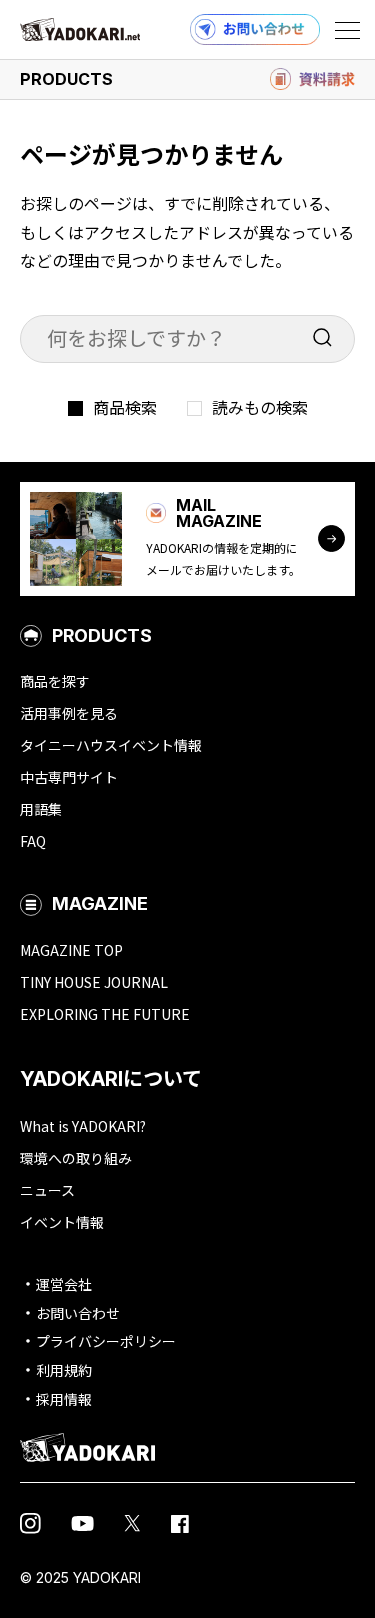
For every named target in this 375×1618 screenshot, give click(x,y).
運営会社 (64, 1284)
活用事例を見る (69, 713)
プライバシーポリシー (106, 1341)
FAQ (33, 841)
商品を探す (55, 681)
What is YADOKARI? (83, 1126)
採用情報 (64, 1399)
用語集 (41, 809)
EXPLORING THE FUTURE (105, 1014)
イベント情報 (62, 1222)
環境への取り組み (76, 1158)
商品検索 (125, 407)
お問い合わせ (78, 1313)
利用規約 (64, 1370)
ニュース (47, 1190)
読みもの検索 (260, 407)
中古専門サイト (69, 777)
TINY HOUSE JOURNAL (94, 982)
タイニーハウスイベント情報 (111, 745)
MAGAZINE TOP (71, 950)
